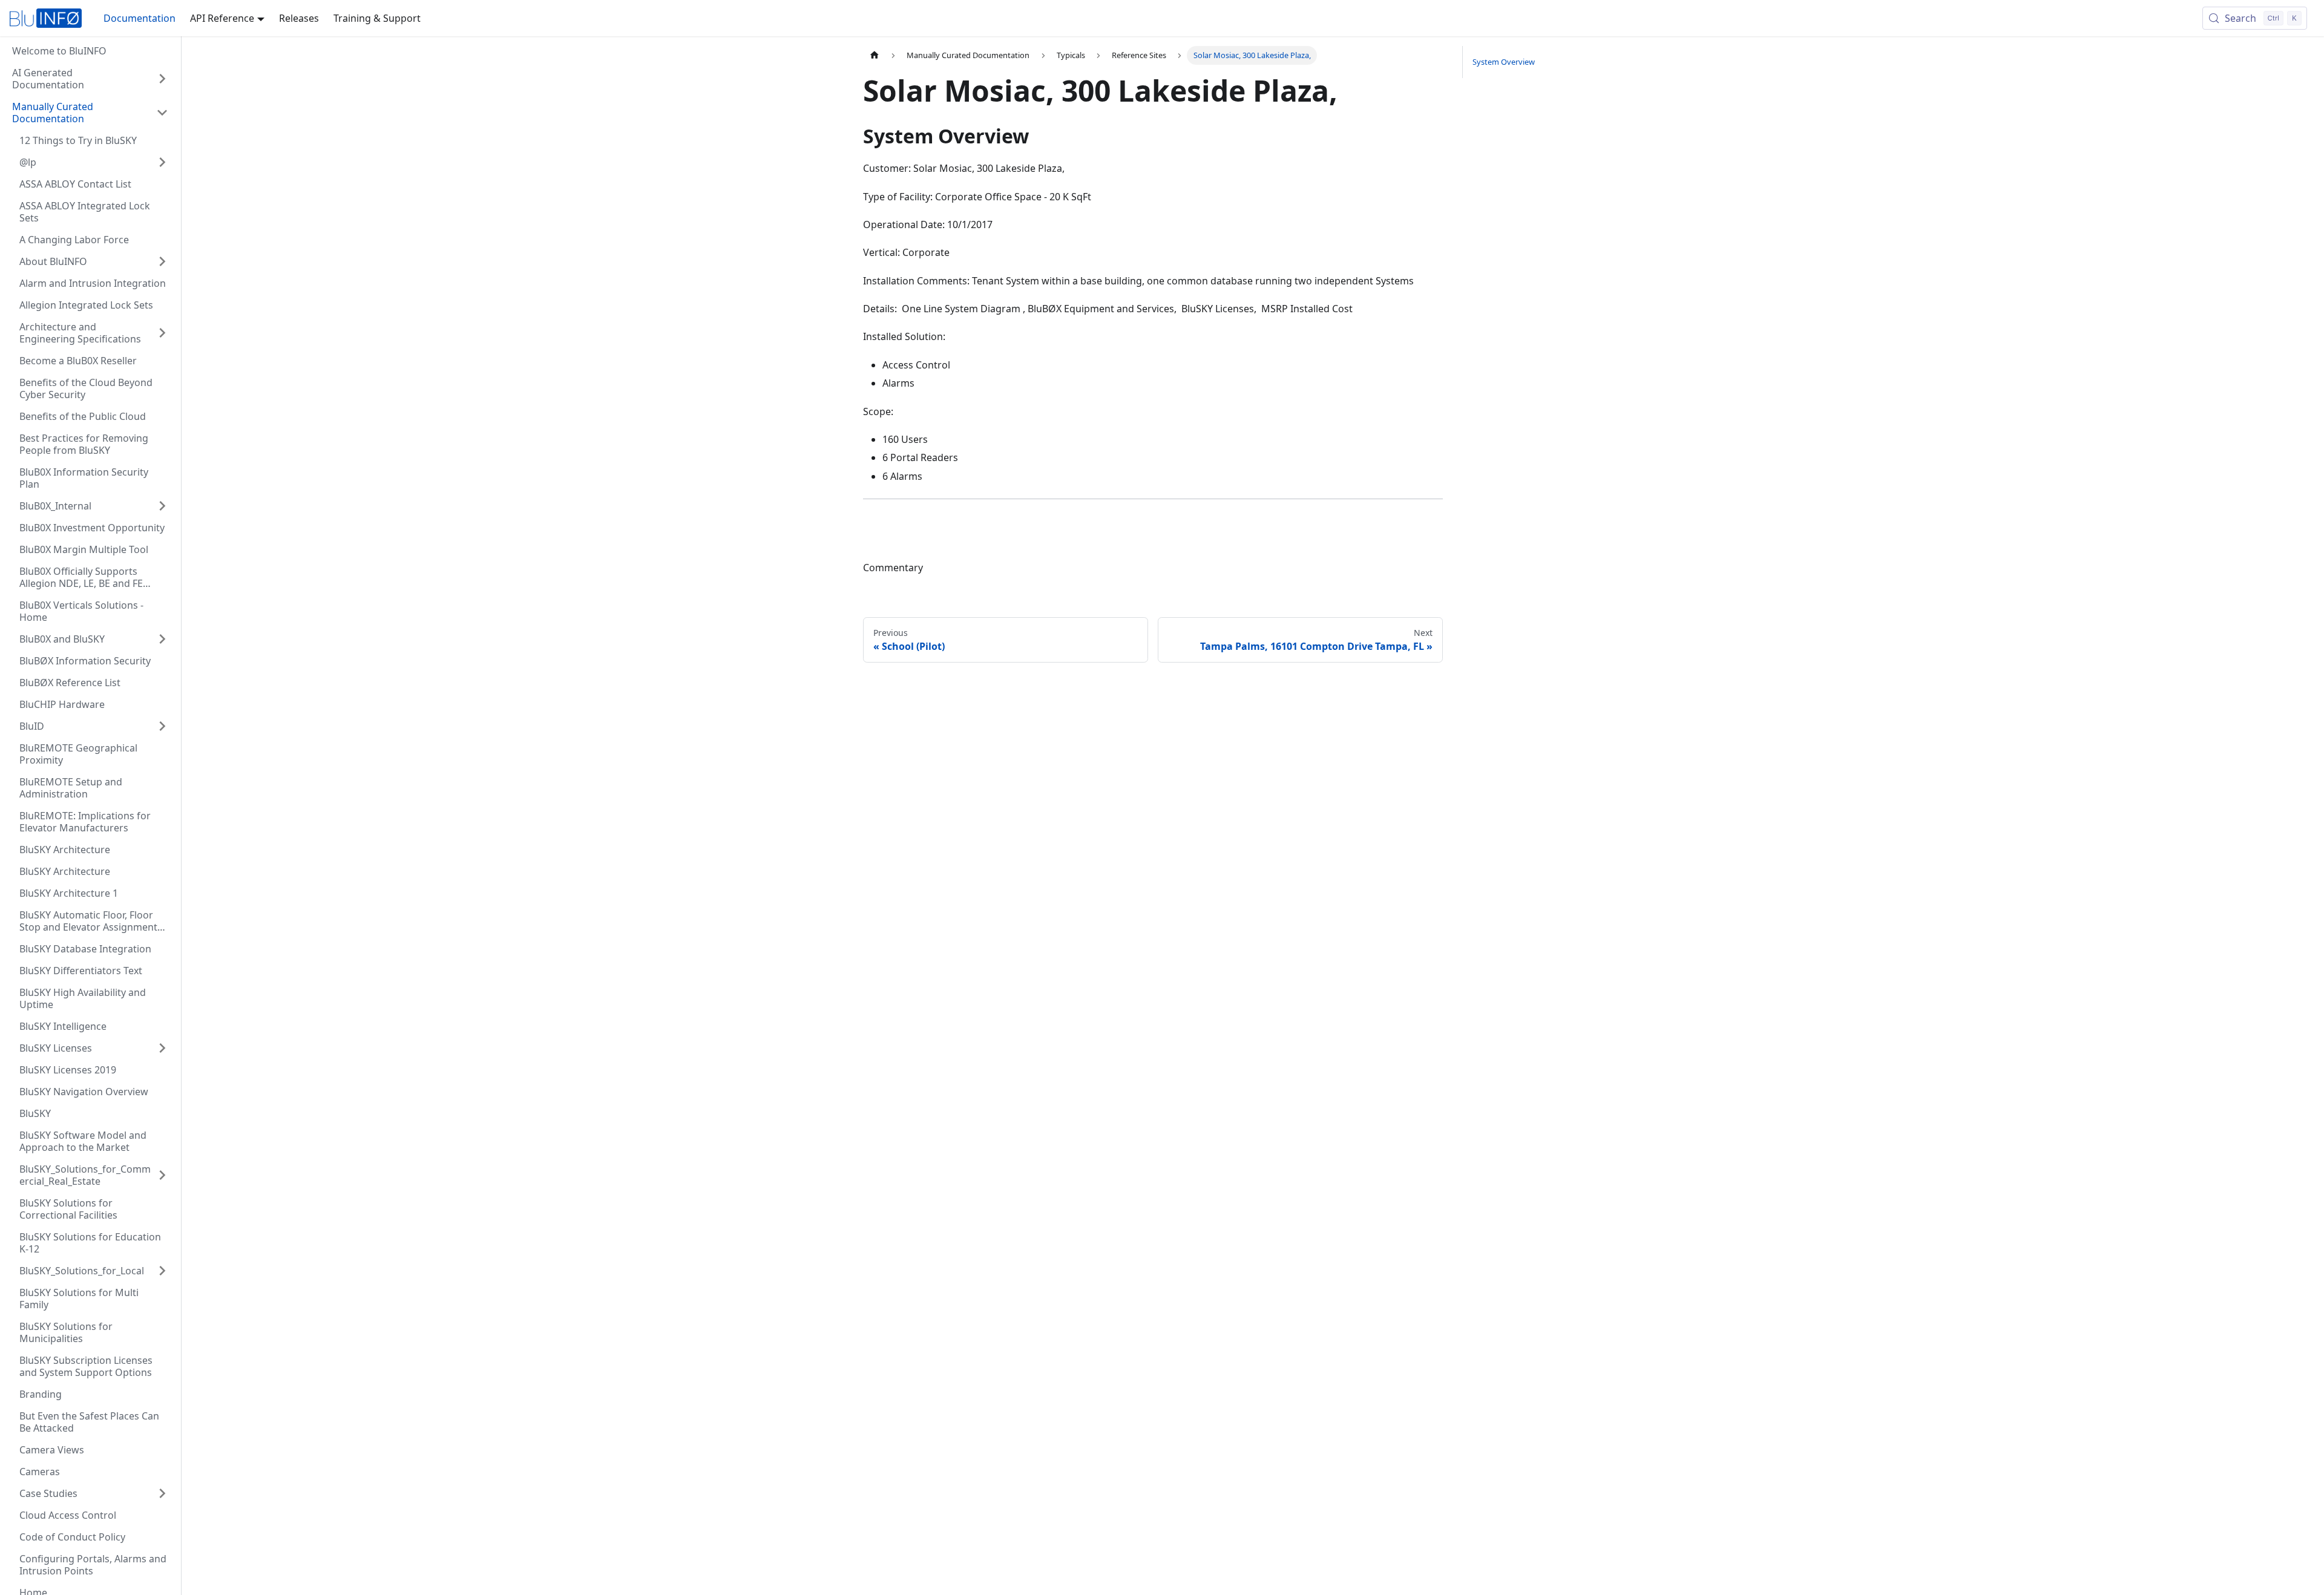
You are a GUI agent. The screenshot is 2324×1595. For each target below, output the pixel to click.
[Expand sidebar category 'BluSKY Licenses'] (162, 1048)
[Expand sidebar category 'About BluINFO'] (162, 261)
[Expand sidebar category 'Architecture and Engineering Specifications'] (162, 333)
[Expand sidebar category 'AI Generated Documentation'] (162, 79)
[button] (90, 113)
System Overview (1504, 62)
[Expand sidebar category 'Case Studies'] (162, 1493)
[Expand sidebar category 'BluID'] (162, 726)
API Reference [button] (222, 18)
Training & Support (377, 18)
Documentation (140, 18)
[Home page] (875, 55)
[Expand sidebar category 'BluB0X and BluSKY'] (162, 639)
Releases (299, 18)
